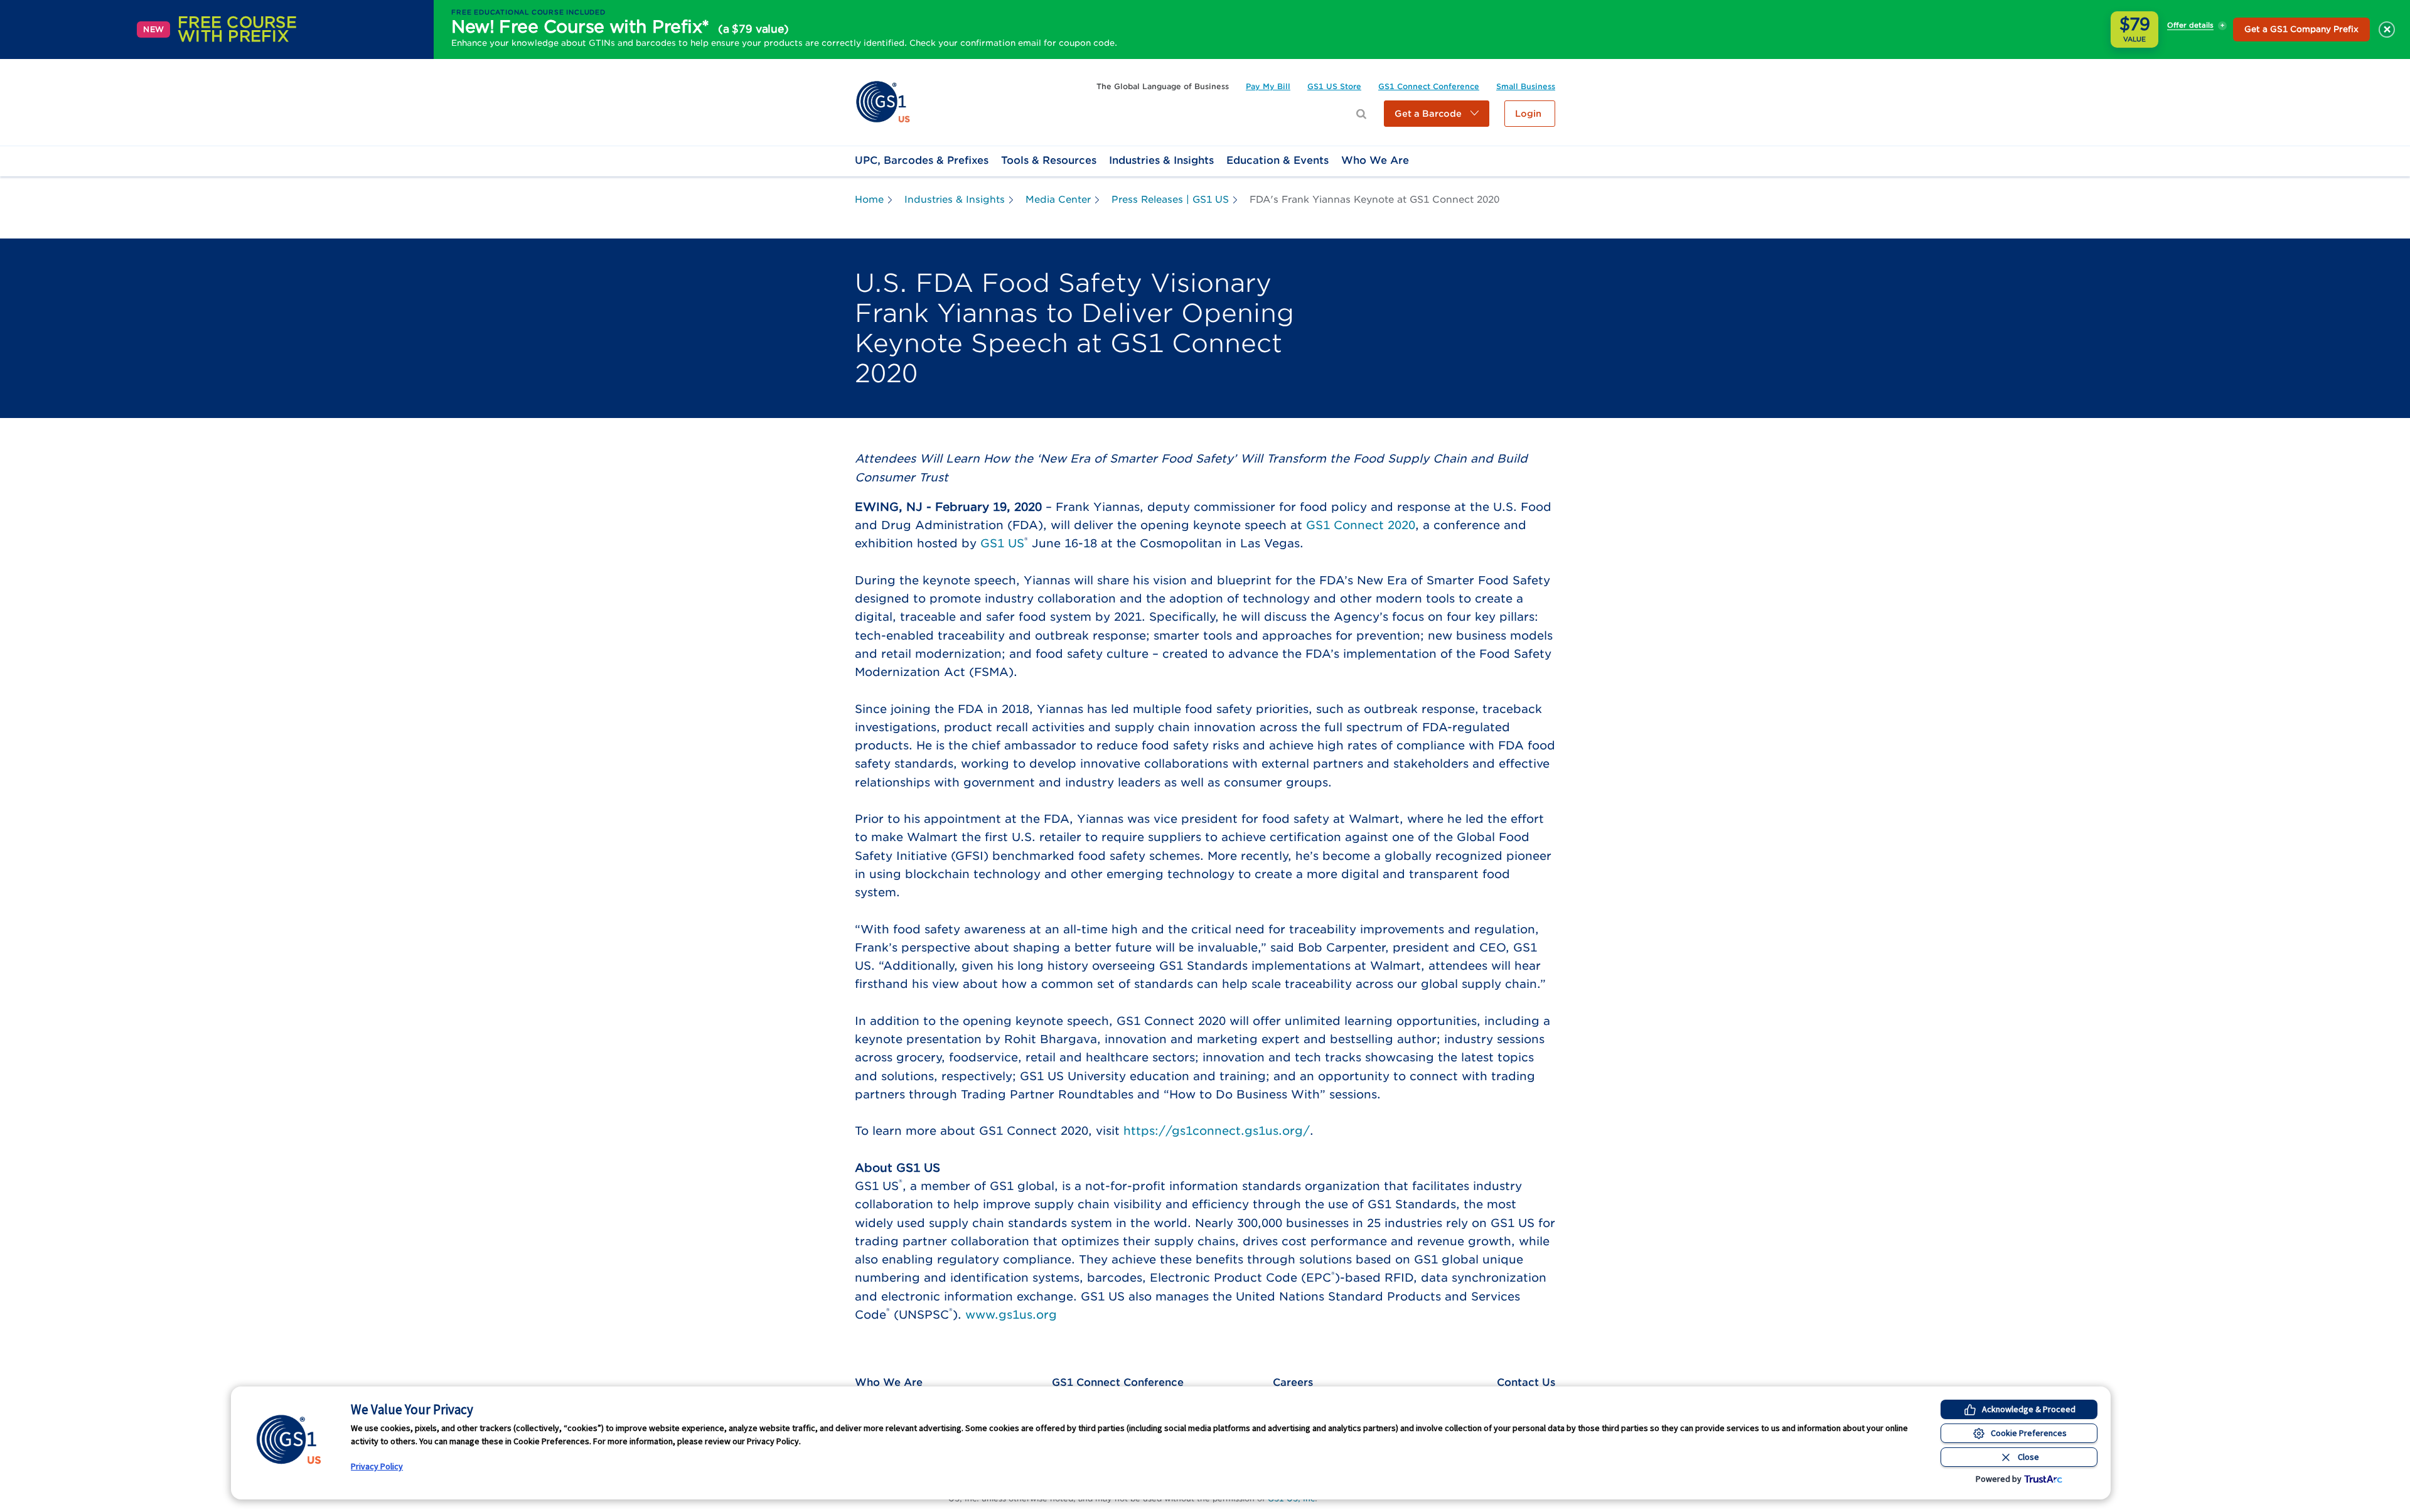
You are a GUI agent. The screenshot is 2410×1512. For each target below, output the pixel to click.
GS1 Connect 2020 (1361, 525)
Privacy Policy (377, 1466)
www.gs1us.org (1011, 1315)
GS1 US (1002, 543)
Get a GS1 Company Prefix (2301, 29)
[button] (1437, 114)
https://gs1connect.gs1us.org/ (1217, 1131)
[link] (883, 101)
